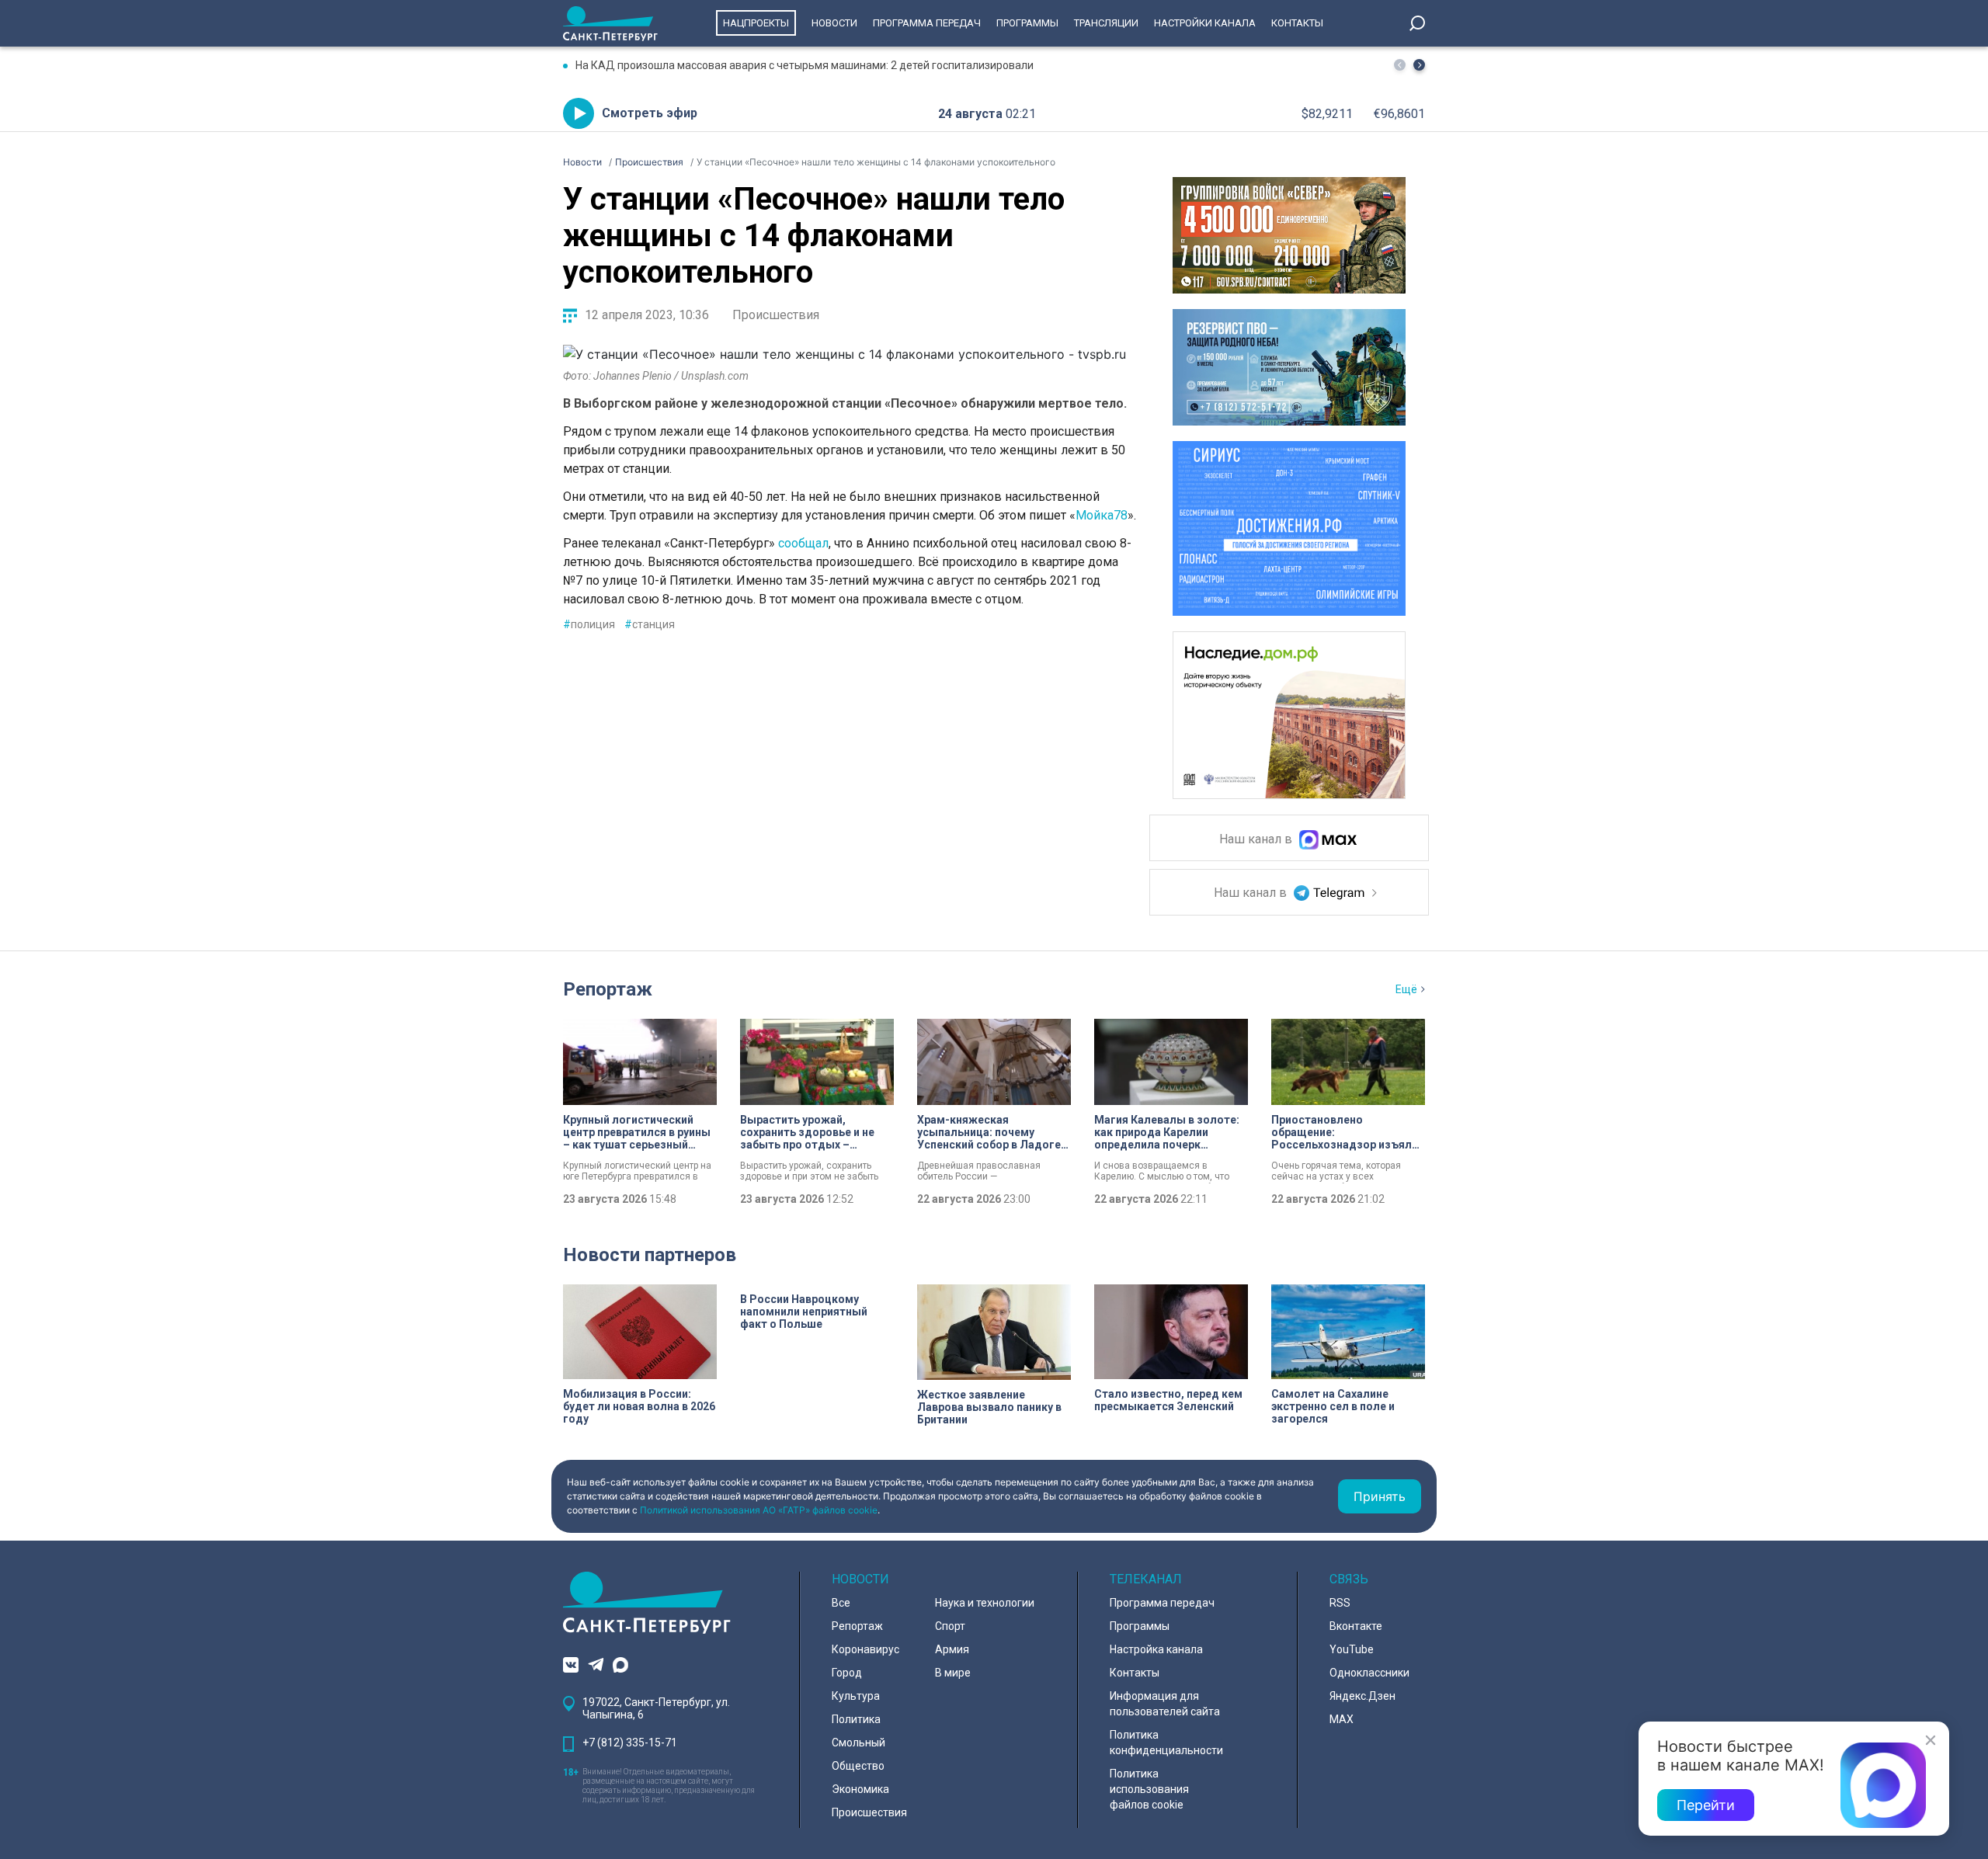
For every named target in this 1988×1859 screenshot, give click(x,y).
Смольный (858, 1743)
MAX (1342, 1719)
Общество (858, 1766)
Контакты (1297, 23)
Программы (1027, 23)
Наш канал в (1257, 840)
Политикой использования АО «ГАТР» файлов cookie (759, 1510)
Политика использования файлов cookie (1149, 1789)
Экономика (860, 1789)
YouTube (1352, 1649)
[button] (1419, 65)
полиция (589, 624)
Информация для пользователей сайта (1165, 1704)
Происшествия (776, 315)
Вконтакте (1356, 1626)
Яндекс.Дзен (1362, 1696)
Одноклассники (1369, 1673)
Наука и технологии (985, 1603)
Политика (856, 1719)
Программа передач (927, 23)
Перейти (1706, 1805)
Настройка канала (1156, 1649)
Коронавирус (865, 1649)
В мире (953, 1673)
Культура (856, 1696)
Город (847, 1673)
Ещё (1406, 989)
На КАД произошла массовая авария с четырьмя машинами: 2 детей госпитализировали (805, 65)
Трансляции (1106, 23)
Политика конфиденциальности (1166, 1743)
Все (841, 1603)
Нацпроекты (756, 23)
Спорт (950, 1626)
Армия (952, 1649)
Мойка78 (1102, 515)
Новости (834, 23)
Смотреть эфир (650, 113)
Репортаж (608, 989)
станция (650, 624)
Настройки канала (1205, 23)
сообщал (803, 543)
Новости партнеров (650, 1255)
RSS (1340, 1603)
